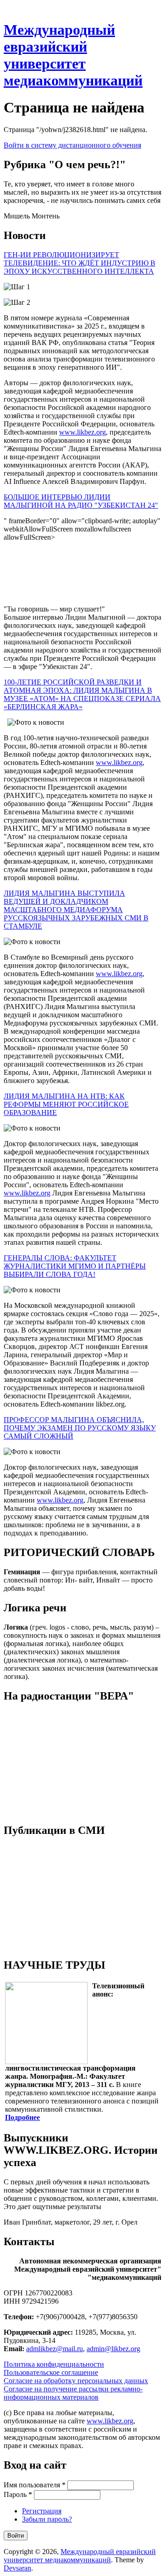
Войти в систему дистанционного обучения (72, 145)
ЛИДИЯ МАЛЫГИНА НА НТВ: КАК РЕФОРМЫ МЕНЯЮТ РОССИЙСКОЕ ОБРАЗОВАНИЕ (66, 1104)
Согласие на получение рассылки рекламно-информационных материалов (73, 2393)
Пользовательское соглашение (51, 2372)
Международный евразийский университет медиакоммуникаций (73, 55)
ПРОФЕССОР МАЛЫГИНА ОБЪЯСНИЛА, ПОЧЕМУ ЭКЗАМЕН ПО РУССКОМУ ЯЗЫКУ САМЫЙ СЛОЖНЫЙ (80, 1428)
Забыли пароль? (47, 2519)
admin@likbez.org (113, 2349)
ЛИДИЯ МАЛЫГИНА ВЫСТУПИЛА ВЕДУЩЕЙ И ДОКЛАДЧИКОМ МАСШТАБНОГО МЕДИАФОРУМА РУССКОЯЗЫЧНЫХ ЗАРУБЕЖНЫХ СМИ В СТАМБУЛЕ (76, 910)
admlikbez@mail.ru (55, 2349)
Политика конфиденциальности (54, 2364)
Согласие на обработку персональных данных (76, 2381)
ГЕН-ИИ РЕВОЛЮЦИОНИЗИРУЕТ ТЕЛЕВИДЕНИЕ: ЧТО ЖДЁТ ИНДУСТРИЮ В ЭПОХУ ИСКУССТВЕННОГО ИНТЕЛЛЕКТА (80, 263)
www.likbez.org (82, 432)
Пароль (18, 2494)
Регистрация (42, 2511)
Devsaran (17, 2568)
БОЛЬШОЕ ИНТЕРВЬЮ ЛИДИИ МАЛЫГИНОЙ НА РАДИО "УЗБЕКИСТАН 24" (81, 501)
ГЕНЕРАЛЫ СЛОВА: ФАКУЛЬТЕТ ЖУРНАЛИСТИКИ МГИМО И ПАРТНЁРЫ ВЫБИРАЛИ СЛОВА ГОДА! (75, 1266)
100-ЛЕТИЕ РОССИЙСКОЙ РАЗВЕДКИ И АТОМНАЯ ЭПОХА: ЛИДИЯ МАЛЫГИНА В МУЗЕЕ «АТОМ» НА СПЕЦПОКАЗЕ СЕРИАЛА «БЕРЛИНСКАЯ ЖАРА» (82, 694)
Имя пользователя (35, 2485)
